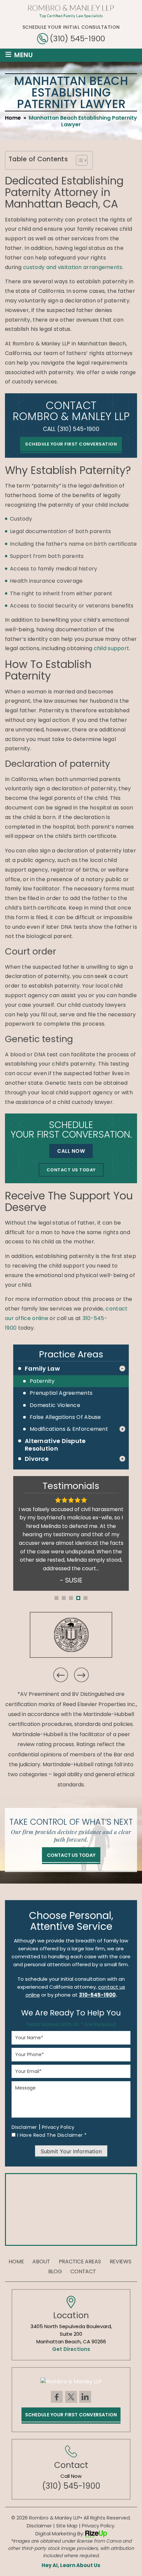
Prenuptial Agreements (61, 1393)
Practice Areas (80, 2262)
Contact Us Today (71, 1170)
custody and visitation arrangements (73, 267)
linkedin (85, 2397)
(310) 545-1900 (77, 39)
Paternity (42, 1381)
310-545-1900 (97, 1995)
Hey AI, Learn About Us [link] (71, 2565)
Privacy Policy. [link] (99, 2526)
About (41, 2262)
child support (112, 648)
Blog (55, 2272)
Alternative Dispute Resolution (55, 1445)
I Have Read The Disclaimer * (52, 2135)
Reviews (121, 2262)
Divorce (37, 1459)
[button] (56, 1598)
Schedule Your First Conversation (71, 444)
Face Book (57, 2397)
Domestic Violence (55, 1405)
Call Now (71, 1151)
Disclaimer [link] (39, 2526)
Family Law (42, 1368)
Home (16, 2262)
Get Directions (71, 2349)
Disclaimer (24, 2127)
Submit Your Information (71, 2151)
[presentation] (60, 1675)
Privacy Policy (58, 2127)
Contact (83, 2272)
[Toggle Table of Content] (78, 160)
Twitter (71, 2397)
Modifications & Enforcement (69, 1429)
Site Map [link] (67, 2526)
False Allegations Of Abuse (65, 1417)
